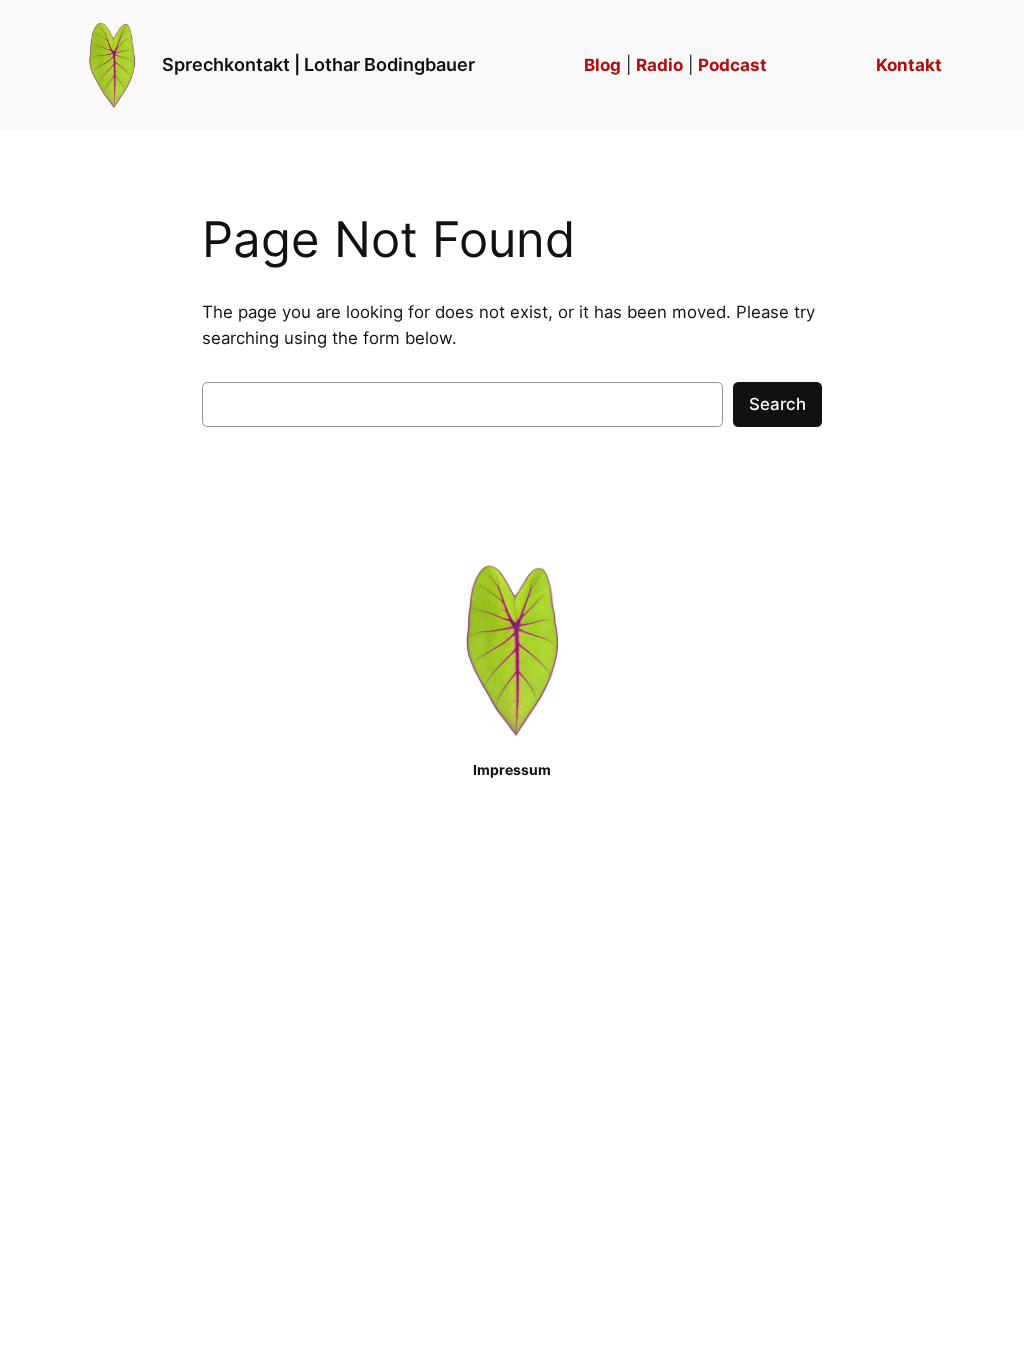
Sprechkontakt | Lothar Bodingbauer (318, 64)
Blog (602, 65)
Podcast (732, 65)
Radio (659, 65)
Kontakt (909, 65)
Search (777, 404)
